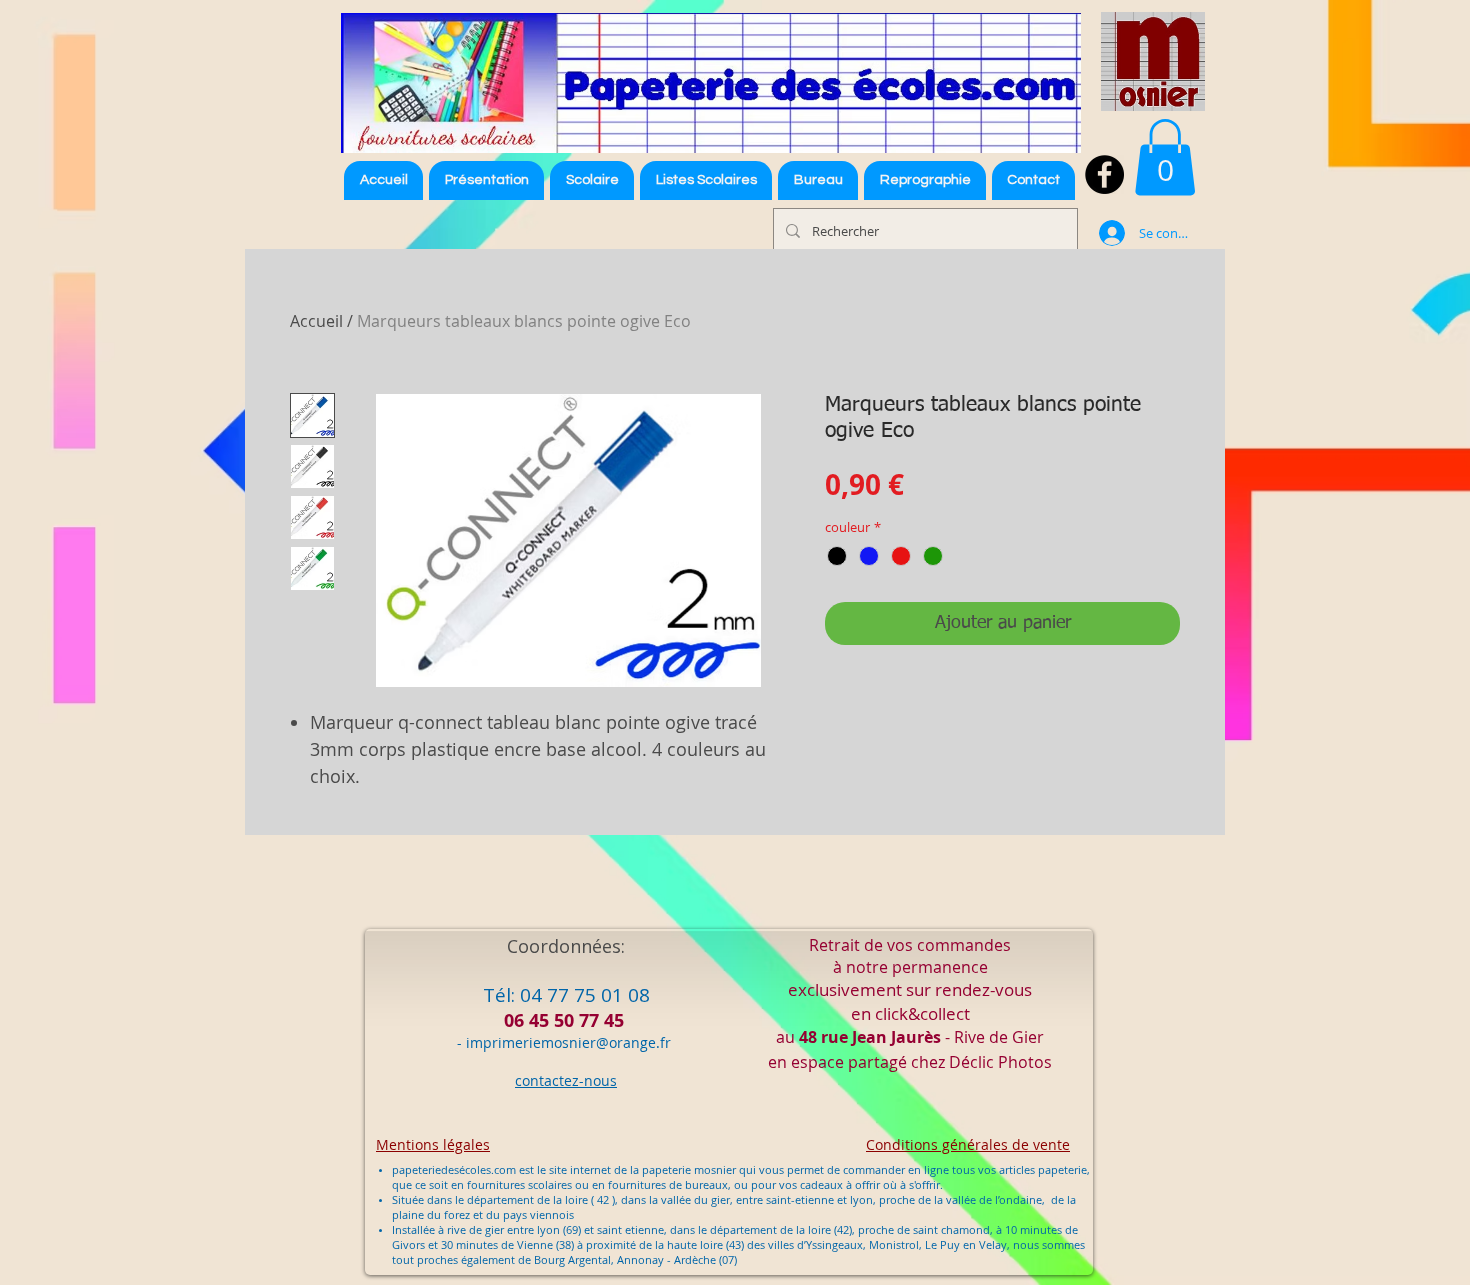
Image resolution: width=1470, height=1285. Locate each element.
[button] (706, 180)
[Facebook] (1104, 174)
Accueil (316, 321)
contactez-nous (566, 1080)
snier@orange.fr (616, 1042)
